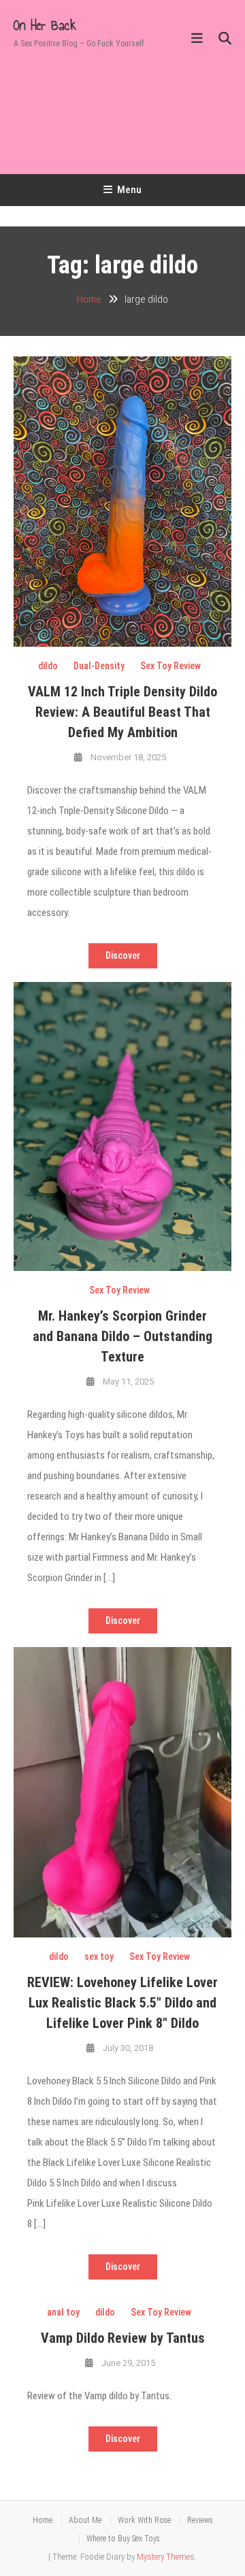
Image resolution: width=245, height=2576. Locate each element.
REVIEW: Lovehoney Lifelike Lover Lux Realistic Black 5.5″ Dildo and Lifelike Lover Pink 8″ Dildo (122, 2003)
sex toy (99, 1956)
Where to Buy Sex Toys (123, 2539)
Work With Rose (144, 2520)
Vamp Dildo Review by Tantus (123, 2338)
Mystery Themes (166, 2557)
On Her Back (45, 25)
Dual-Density (99, 666)
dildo (48, 666)
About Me (85, 2520)
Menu (129, 190)
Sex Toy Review (170, 666)
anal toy (63, 2312)
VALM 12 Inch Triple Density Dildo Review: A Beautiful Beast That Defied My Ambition (122, 712)
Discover (123, 955)
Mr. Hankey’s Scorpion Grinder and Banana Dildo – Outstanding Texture (122, 1336)
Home (43, 2520)
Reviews (200, 2520)
